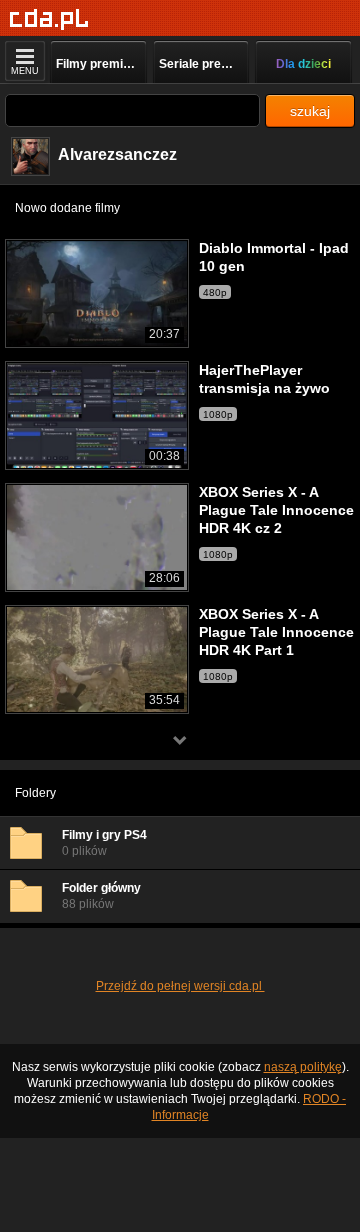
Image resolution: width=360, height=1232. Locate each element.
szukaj (310, 111)
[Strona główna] (49, 19)
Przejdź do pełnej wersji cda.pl (180, 986)
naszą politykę (303, 1067)
